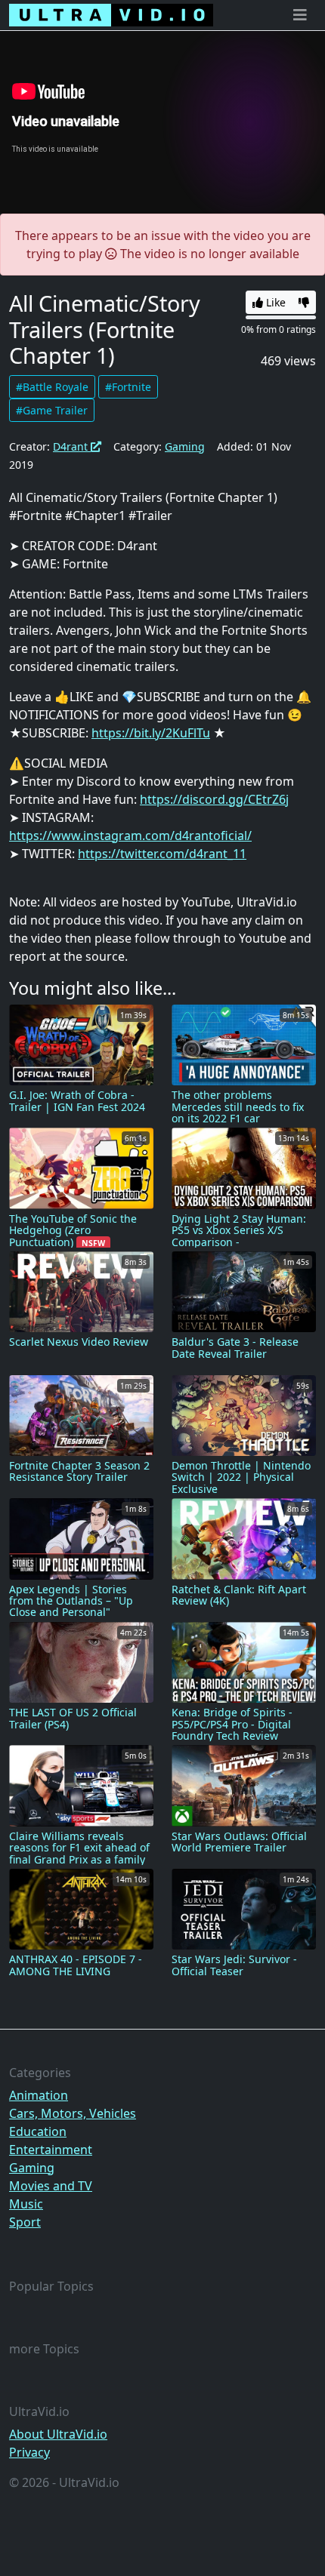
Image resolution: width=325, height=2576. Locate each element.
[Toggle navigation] (300, 15)
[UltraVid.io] (111, 15)
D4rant (72, 446)
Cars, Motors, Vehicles (73, 2113)
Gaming (185, 446)
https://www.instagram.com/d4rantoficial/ (130, 836)
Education (38, 2131)
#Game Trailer (52, 410)
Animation (39, 2095)
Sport (25, 2222)
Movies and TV (51, 2186)
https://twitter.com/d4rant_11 (162, 854)
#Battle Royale (52, 387)
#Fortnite (128, 387)
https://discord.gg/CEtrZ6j (214, 799)
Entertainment (51, 2150)
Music (26, 2204)
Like (274, 302)
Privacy (29, 2452)
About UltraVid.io (58, 2434)
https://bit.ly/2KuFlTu (151, 733)
